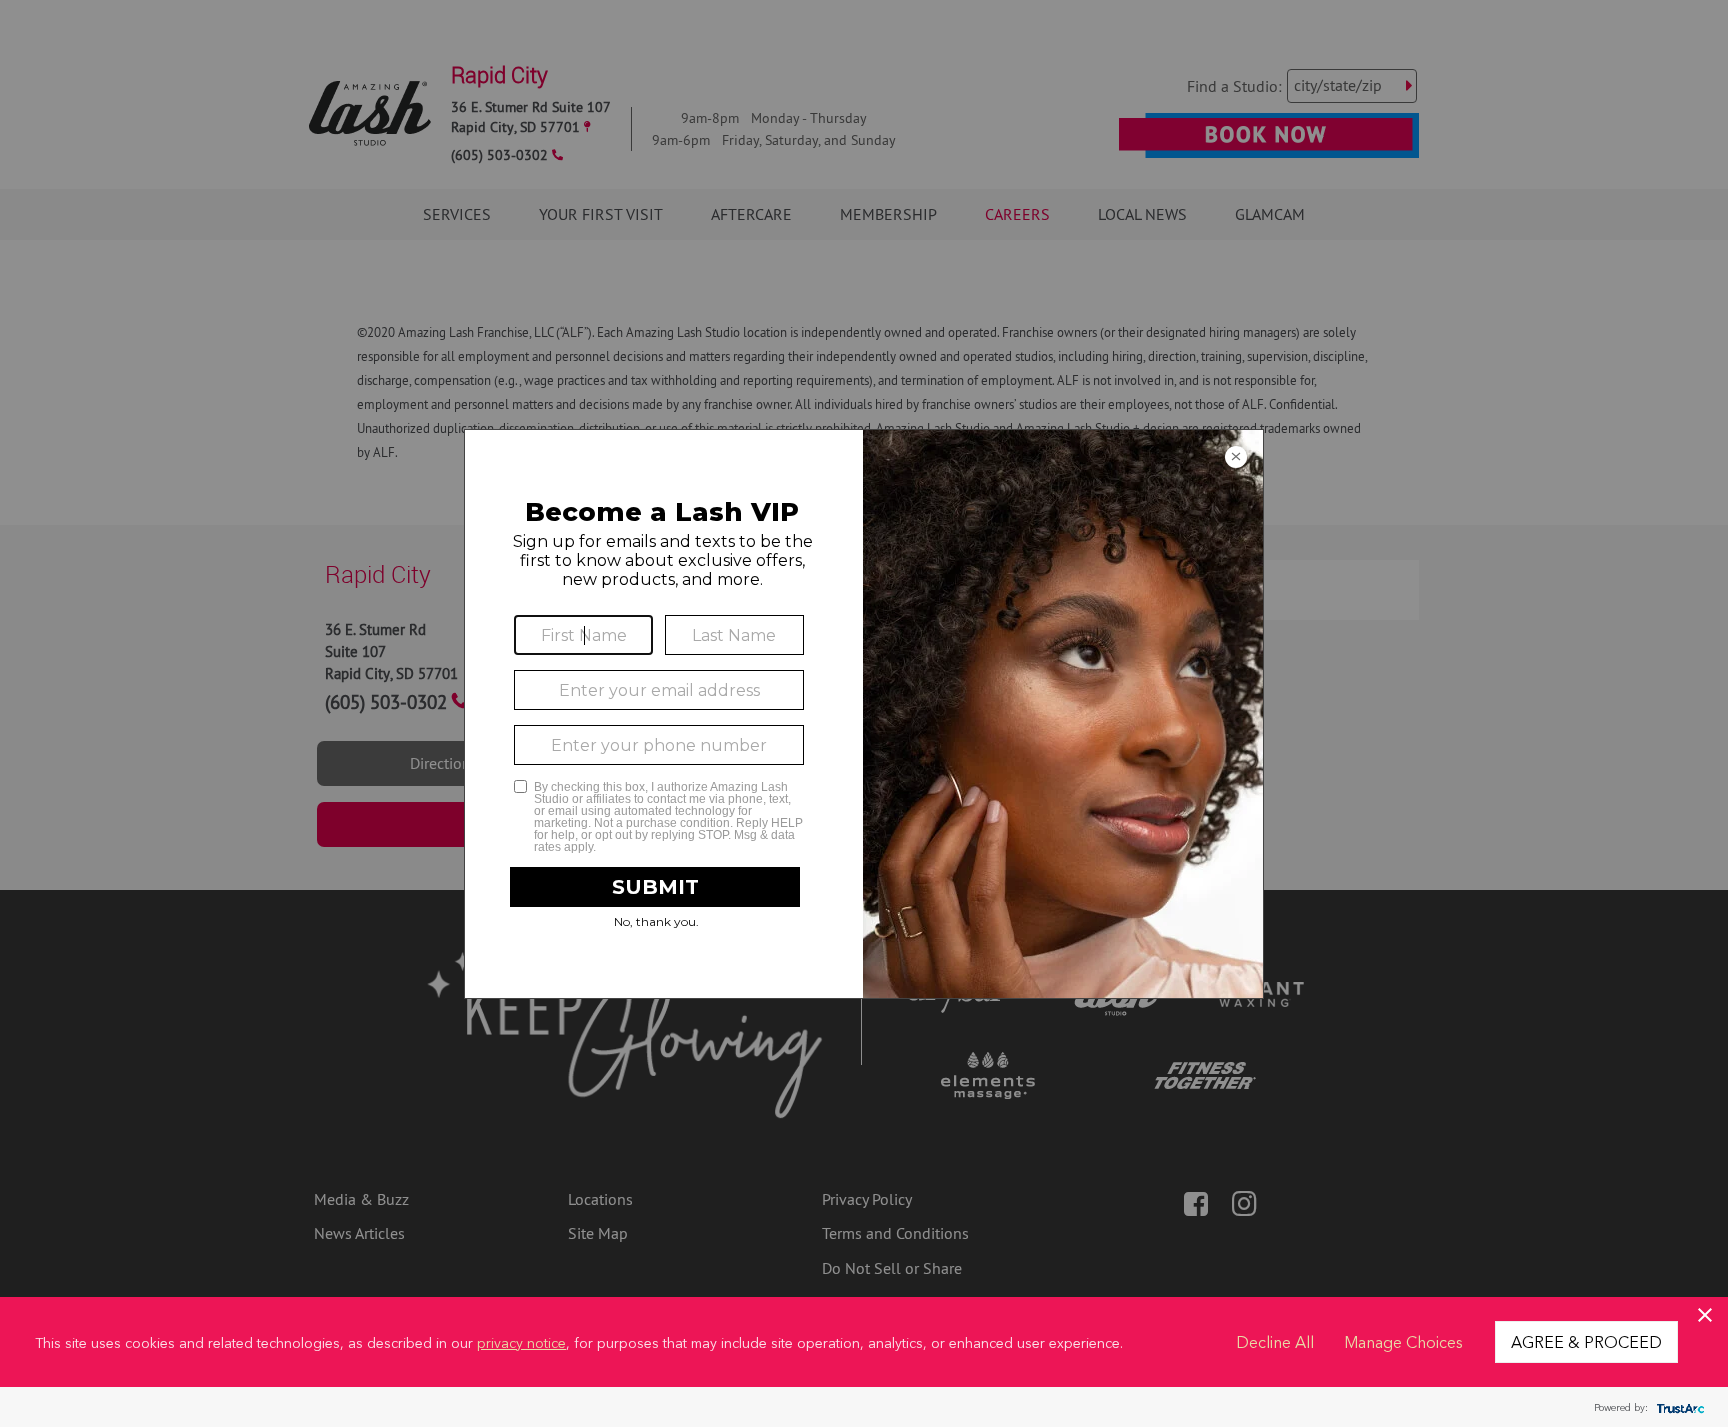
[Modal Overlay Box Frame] (864, 714)
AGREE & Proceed (1586, 1341)
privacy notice (521, 1342)
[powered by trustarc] (1678, 1407)
